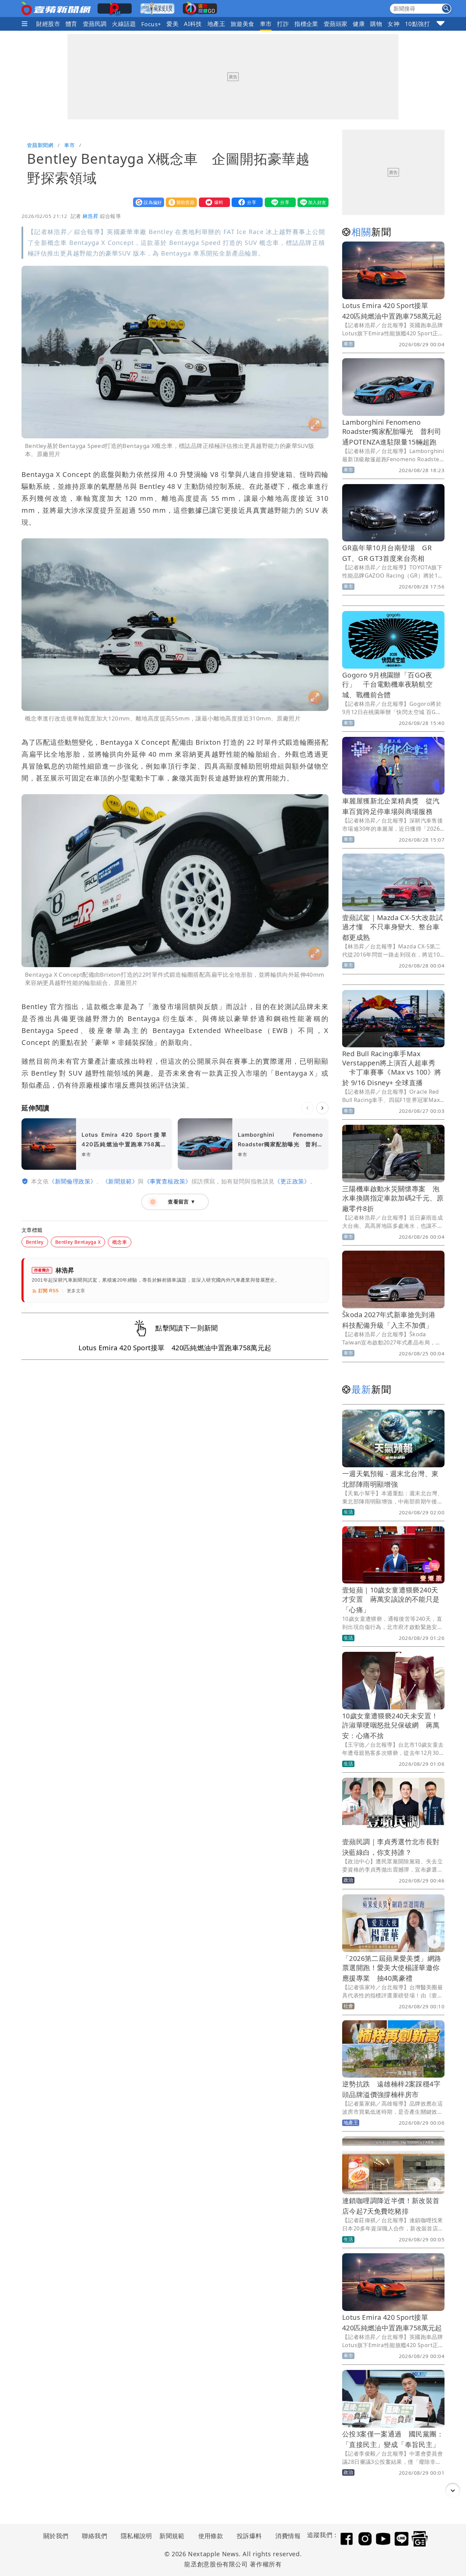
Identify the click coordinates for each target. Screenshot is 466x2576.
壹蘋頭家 (336, 24)
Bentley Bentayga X (78, 1242)
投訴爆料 (249, 2536)
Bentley (35, 1242)
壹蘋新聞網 (40, 145)
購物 (376, 24)
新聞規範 (172, 2536)
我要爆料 (213, 202)
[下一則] (322, 1108)
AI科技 (193, 24)
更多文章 (76, 1291)
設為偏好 (147, 202)
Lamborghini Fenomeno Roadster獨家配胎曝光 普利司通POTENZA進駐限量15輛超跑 (392, 432)
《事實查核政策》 (168, 1181)
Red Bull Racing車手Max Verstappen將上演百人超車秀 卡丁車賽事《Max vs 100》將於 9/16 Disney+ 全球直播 (392, 1068)
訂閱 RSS (49, 1291)
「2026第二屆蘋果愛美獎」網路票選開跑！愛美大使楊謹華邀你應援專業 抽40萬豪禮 (392, 1968)
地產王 (216, 24)
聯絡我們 (94, 2536)
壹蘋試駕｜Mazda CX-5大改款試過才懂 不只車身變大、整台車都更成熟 (393, 927)
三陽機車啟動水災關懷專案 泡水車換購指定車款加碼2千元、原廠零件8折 (393, 1199)
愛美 (172, 24)
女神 (394, 24)
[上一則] (307, 1108)
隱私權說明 (134, 2536)
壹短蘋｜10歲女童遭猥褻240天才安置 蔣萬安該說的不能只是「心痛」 (391, 1600)
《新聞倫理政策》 (72, 1181)
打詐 (283, 24)
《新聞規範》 (120, 1181)
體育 (71, 24)
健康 (359, 24)
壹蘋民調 (95, 24)
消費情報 (288, 2536)
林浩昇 (90, 216)
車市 (266, 24)
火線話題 (124, 24)
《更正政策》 (292, 1181)
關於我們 (56, 2536)
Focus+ (151, 24)
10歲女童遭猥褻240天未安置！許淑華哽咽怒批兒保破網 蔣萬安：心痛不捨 (391, 1726)
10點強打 (417, 24)
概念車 (120, 1242)
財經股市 (48, 24)
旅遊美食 (243, 24)
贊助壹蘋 (180, 202)
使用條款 (211, 2536)
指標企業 (306, 24)
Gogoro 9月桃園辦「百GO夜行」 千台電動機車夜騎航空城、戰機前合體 (387, 685)
